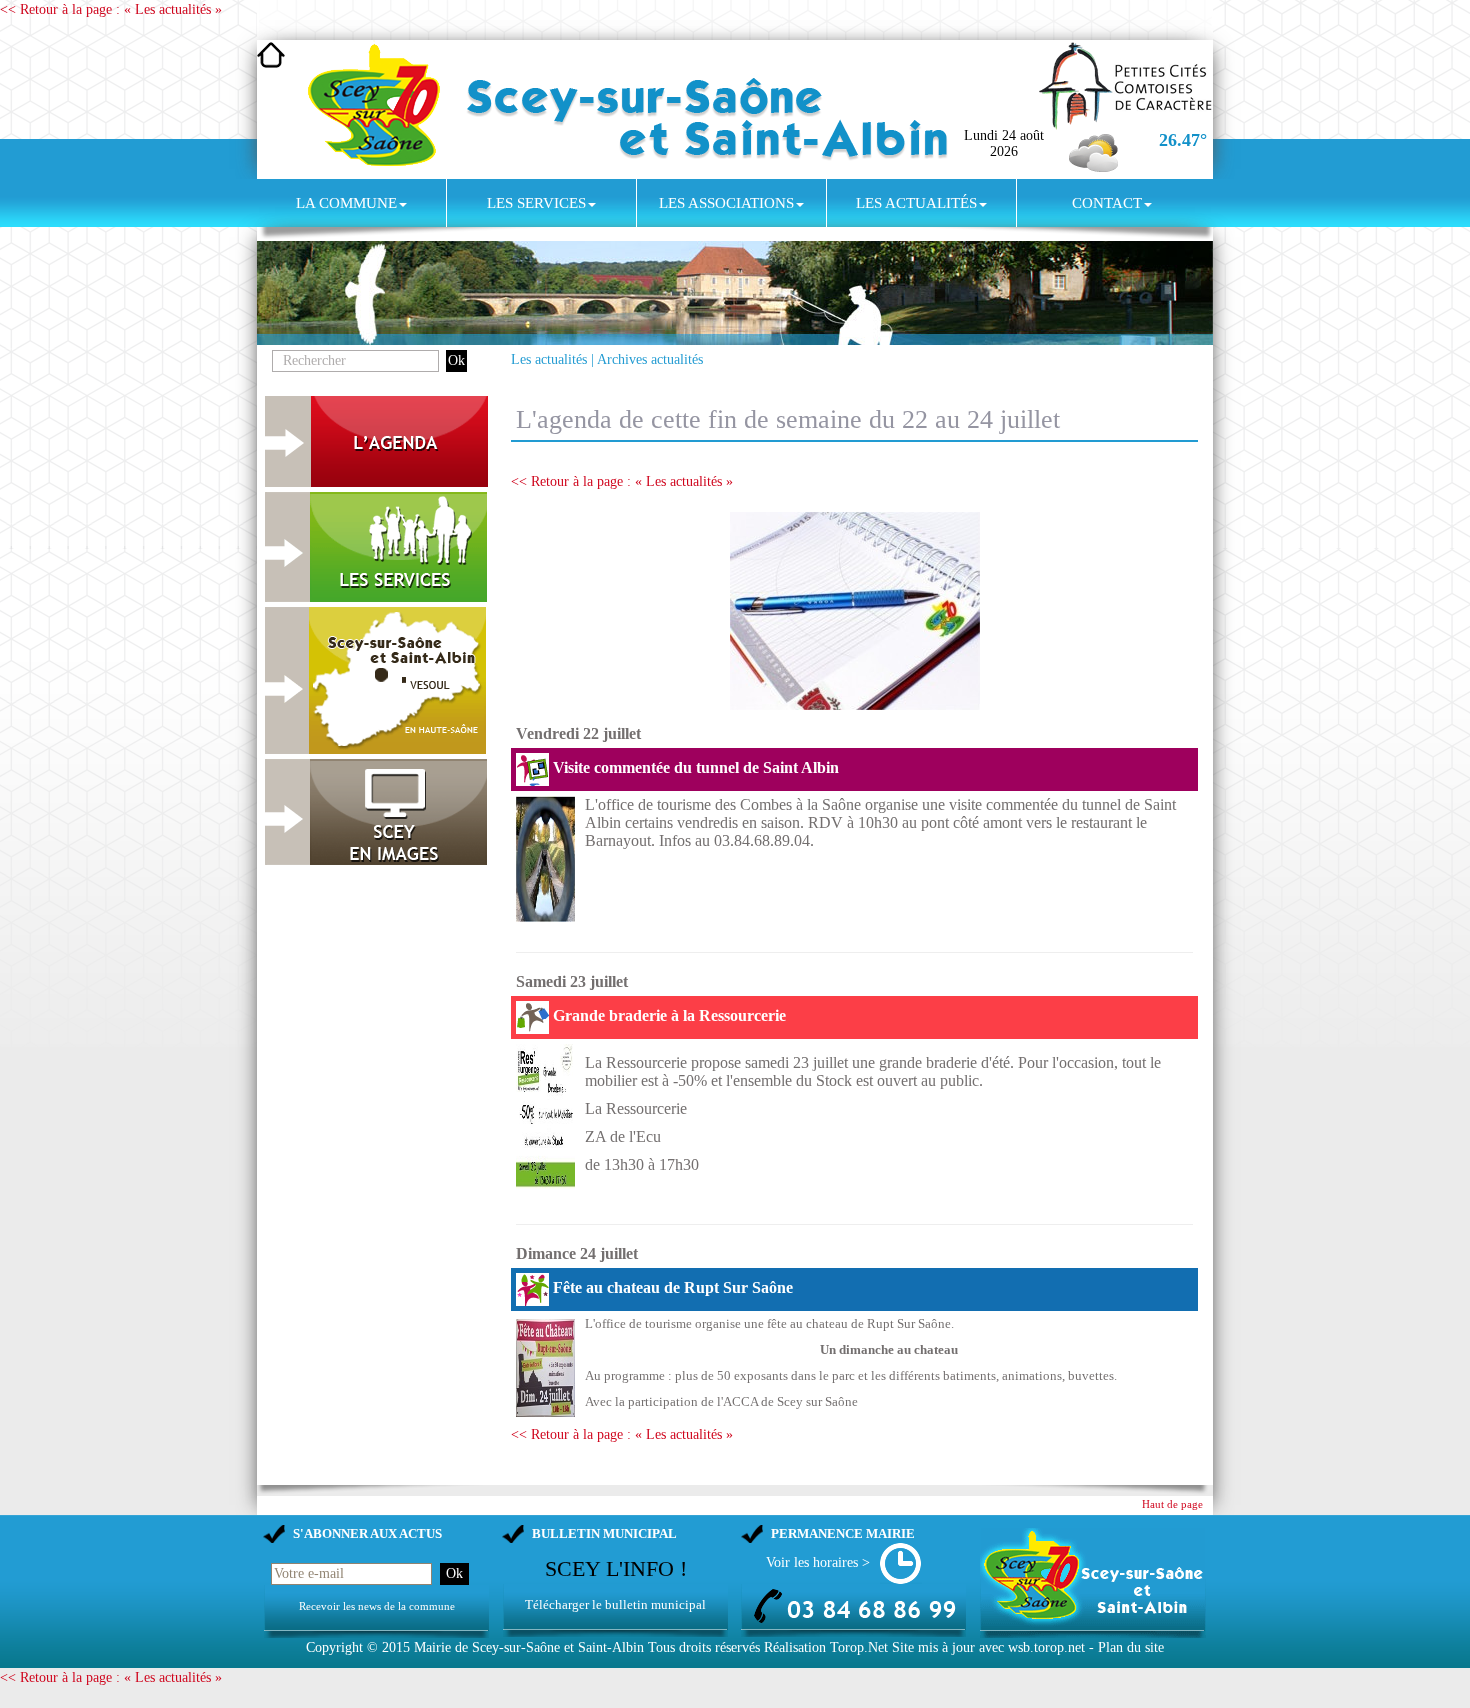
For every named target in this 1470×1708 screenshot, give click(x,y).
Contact (1107, 203)
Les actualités (916, 203)
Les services (536, 203)
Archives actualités (650, 359)
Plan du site (1131, 1647)
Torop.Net (859, 1647)
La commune (346, 203)
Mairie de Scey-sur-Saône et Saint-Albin (529, 1647)
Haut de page (1172, 1504)
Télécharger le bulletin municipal (615, 1604)
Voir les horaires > (818, 1562)
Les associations (726, 203)
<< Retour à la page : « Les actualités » (111, 9)
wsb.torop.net (1046, 1647)
